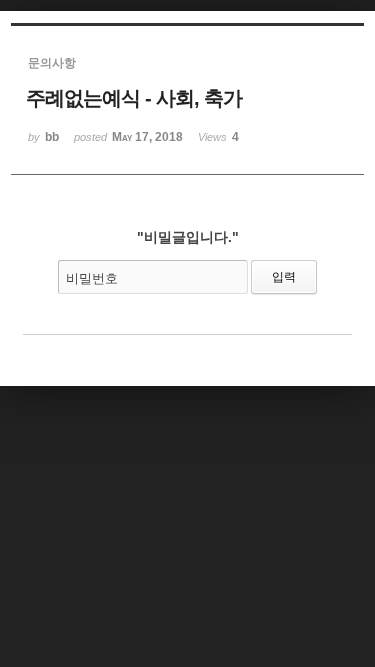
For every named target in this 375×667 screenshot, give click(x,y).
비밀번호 (92, 278)
